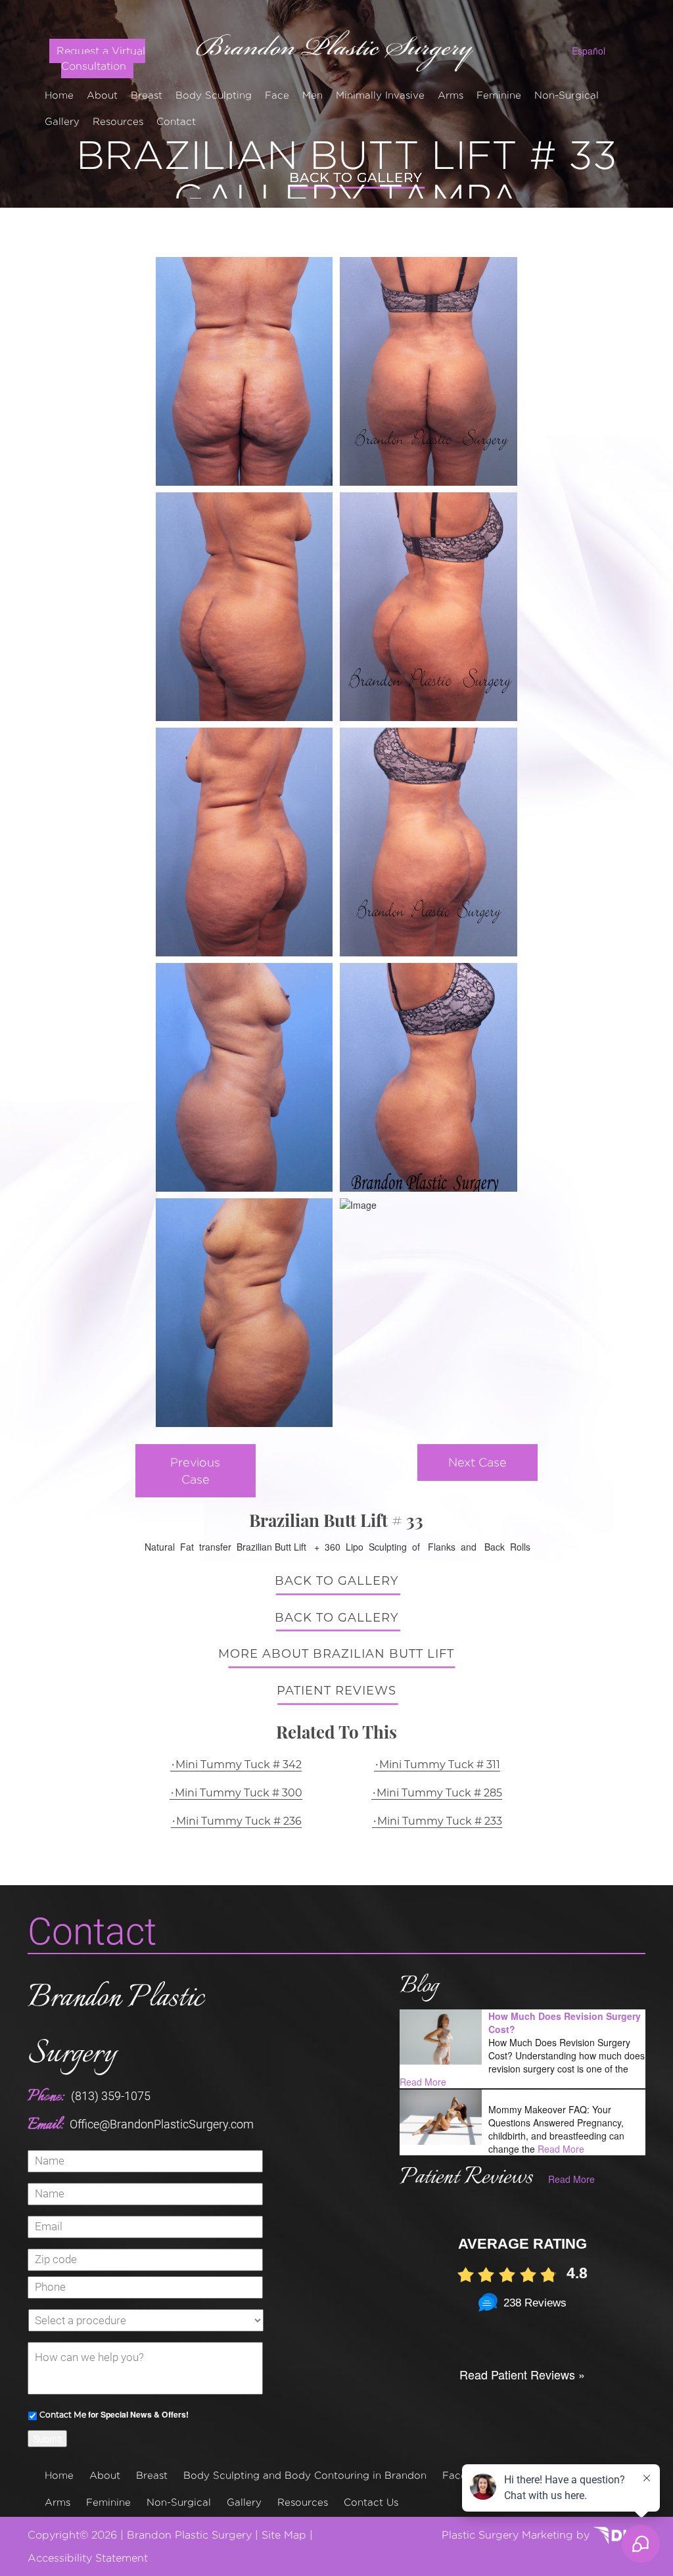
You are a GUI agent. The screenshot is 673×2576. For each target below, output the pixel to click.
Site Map (284, 2535)
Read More (423, 2082)
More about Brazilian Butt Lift (336, 1654)
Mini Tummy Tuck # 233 (440, 1821)
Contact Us (371, 2502)
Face (277, 95)
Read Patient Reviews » (522, 2374)
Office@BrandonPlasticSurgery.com (162, 2124)
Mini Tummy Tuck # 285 (439, 1793)
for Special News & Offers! (114, 2414)
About (102, 95)
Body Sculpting (214, 95)
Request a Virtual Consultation (101, 59)
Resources (118, 121)
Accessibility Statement (88, 2558)
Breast (147, 95)
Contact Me (63, 2415)
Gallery (62, 121)
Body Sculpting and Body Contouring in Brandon (305, 2475)
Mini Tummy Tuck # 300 (239, 1793)
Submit (47, 2439)
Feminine (499, 95)
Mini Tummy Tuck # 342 (239, 1765)
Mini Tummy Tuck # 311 (440, 1765)
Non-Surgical (567, 95)
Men (313, 95)
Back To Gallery (336, 1581)
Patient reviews (336, 1691)
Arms (451, 95)
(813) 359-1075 (111, 2096)
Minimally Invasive (380, 95)
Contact (176, 121)
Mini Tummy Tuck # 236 (239, 1821)
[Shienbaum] (337, 47)
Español (589, 51)
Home (59, 95)
